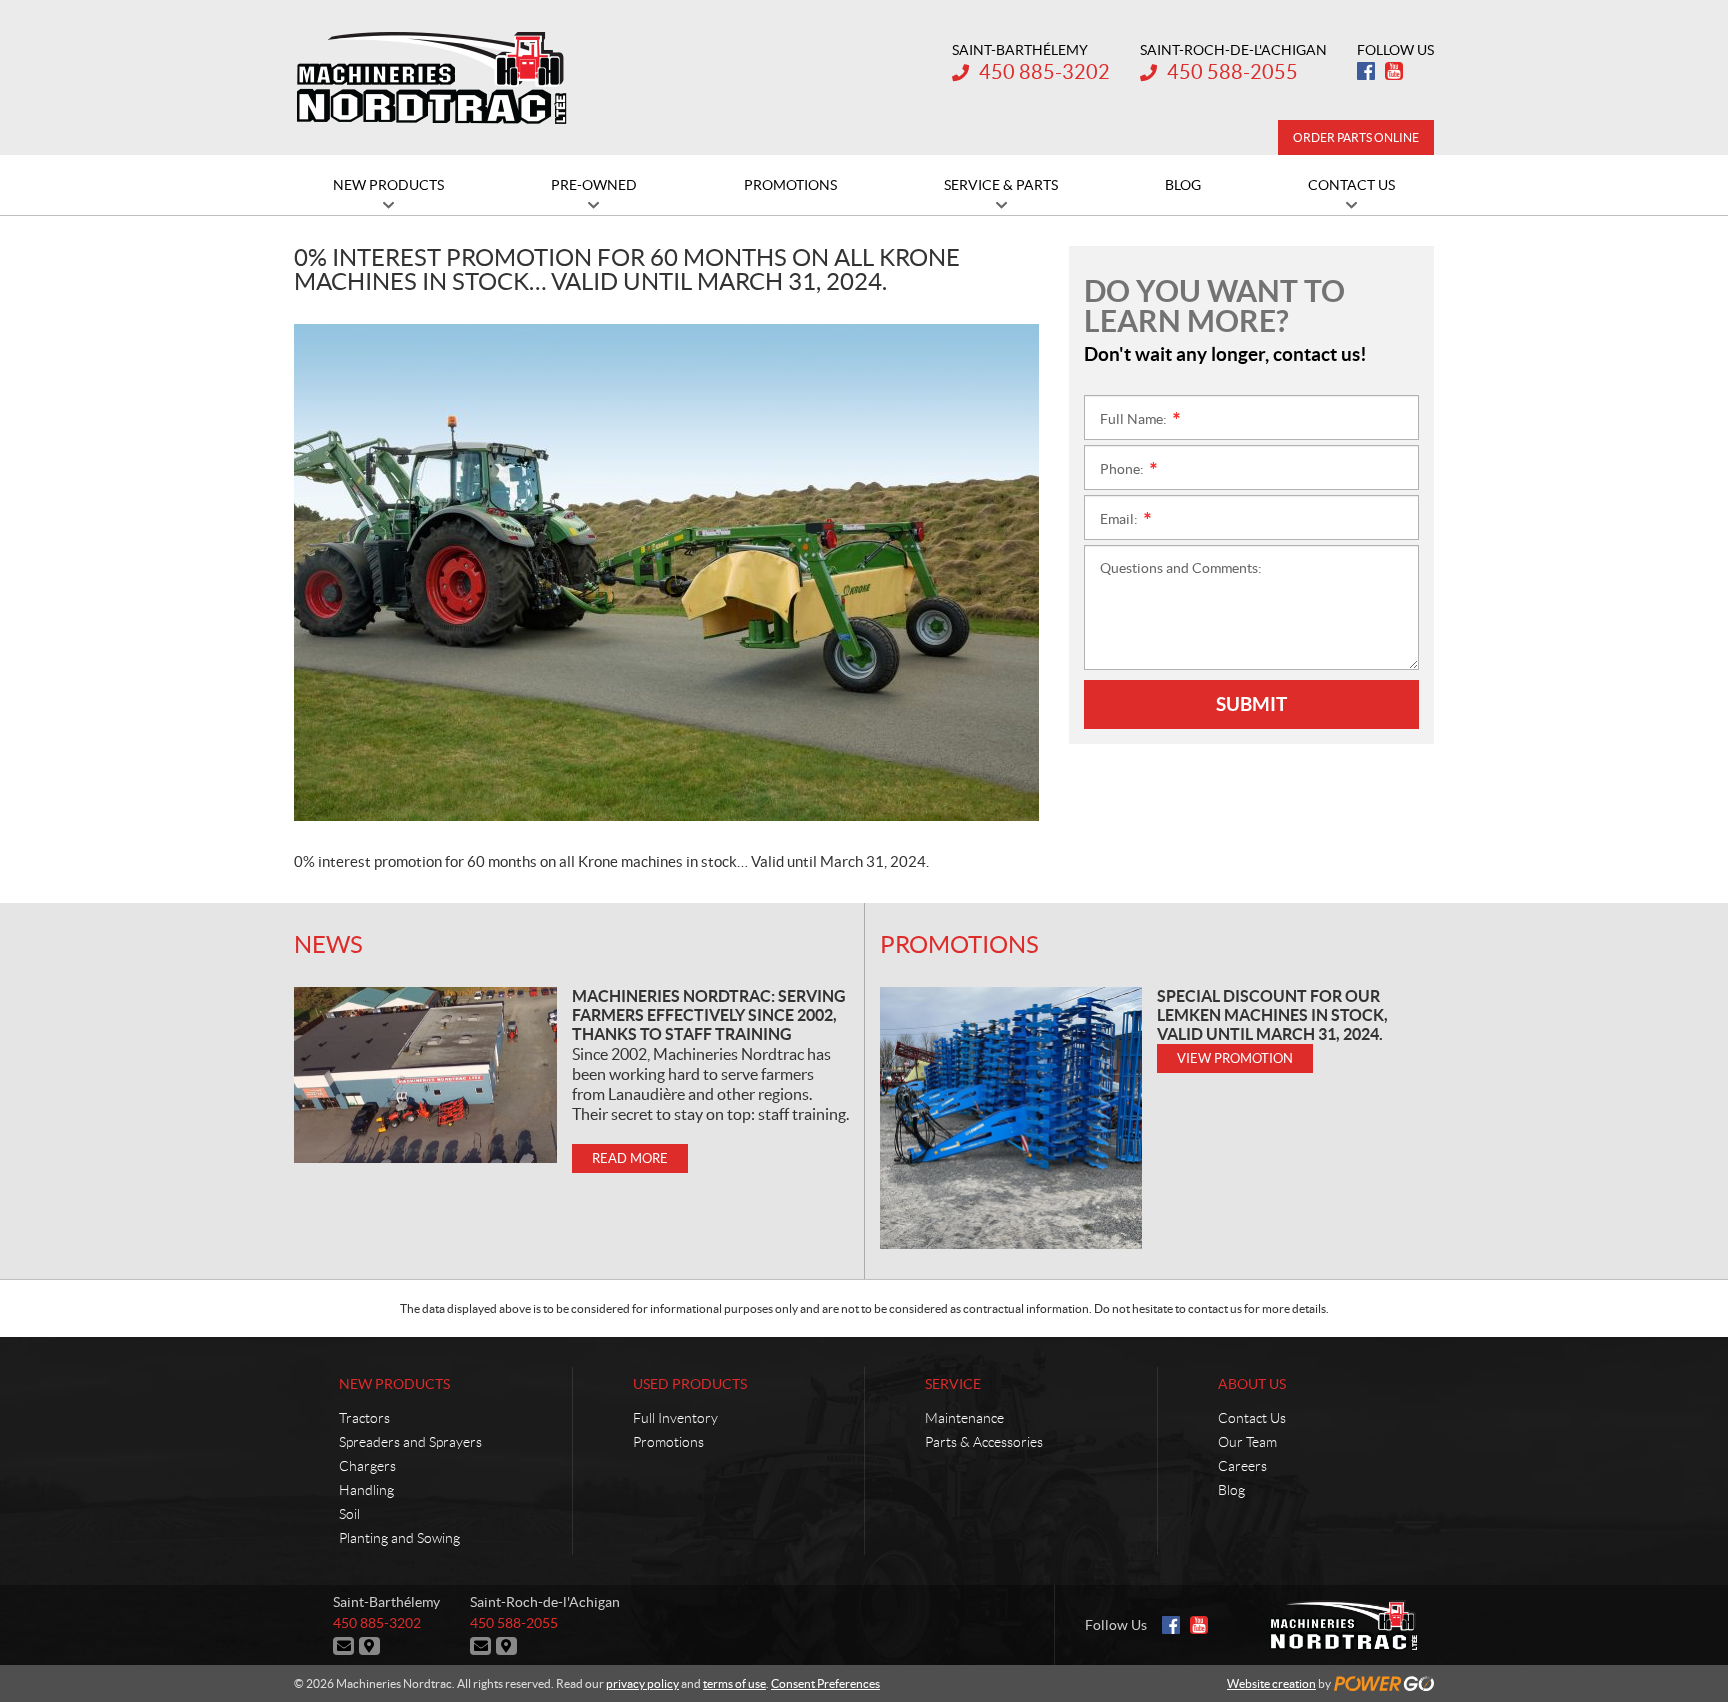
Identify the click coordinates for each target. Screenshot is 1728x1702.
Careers (1242, 1466)
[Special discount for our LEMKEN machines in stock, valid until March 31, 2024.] (1011, 1118)
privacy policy (642, 1683)
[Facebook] (1366, 71)
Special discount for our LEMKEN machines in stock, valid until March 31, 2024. (1272, 1015)
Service (953, 1384)
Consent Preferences (825, 1683)
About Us (1252, 1384)
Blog (1231, 1490)
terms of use (734, 1683)
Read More (630, 1158)
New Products (394, 1384)
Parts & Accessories (984, 1442)
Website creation (1271, 1683)
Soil (349, 1514)
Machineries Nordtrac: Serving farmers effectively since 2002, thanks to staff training (709, 1015)
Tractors (364, 1418)
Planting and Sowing (399, 1538)
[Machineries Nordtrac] (431, 78)
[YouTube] (1394, 71)
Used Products (690, 1384)
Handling (366, 1490)
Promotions (959, 944)
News (328, 944)
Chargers (367, 1466)
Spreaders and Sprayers (410, 1442)
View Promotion (1235, 1058)
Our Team (1247, 1442)
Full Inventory (675, 1418)
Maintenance (964, 1418)
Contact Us (1252, 1418)
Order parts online (1356, 137)
